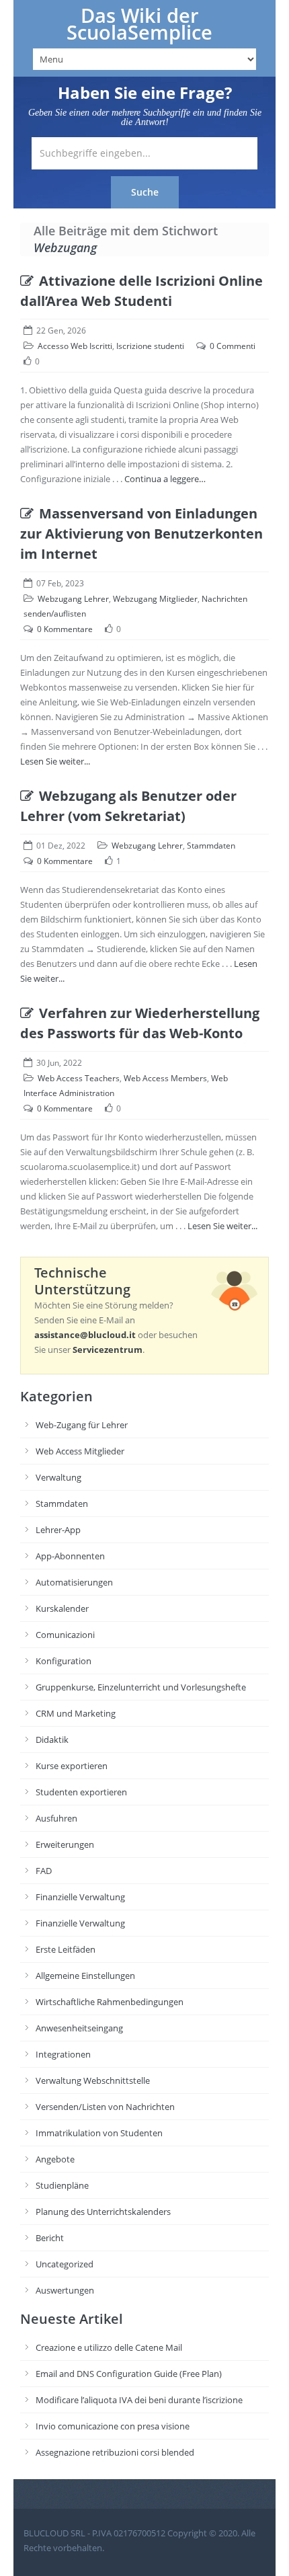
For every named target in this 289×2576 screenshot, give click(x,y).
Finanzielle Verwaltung (80, 1897)
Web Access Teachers (79, 1078)
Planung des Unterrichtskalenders (103, 2212)
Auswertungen (65, 2290)
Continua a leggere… (165, 479)
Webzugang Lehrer (73, 599)
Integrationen (63, 2054)
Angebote (55, 2159)
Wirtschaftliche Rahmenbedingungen (110, 2002)
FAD (44, 1871)
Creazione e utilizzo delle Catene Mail (109, 2347)
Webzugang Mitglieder (155, 599)
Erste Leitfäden (66, 1949)
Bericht (50, 2238)
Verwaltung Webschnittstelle (93, 2080)
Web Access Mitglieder (80, 1451)
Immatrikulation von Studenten (99, 2133)
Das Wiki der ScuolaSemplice (139, 24)
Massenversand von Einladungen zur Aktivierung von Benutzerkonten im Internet (141, 534)
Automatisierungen (74, 1582)
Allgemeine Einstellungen (85, 1976)
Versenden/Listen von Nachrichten (105, 2107)
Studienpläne (62, 2185)
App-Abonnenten (70, 1556)
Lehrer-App (58, 1530)
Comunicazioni (65, 1635)
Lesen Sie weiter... (55, 761)
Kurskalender (62, 1608)
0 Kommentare (65, 629)
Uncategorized (65, 2264)
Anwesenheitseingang (79, 2028)
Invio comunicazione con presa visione (113, 2426)
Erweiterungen (65, 1844)
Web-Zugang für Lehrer (82, 1425)
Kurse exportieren (72, 1766)
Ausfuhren (56, 1818)
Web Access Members (165, 1078)
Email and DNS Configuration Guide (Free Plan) (129, 2374)
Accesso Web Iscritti (75, 346)
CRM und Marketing (76, 1713)
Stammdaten (211, 846)
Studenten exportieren (81, 1792)
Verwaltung (58, 1477)
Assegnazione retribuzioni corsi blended (115, 2452)
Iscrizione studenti (150, 346)
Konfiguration (64, 1661)
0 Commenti (233, 346)
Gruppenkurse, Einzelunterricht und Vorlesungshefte (141, 1687)
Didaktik (52, 1740)
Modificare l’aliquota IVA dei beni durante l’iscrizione (139, 2400)
